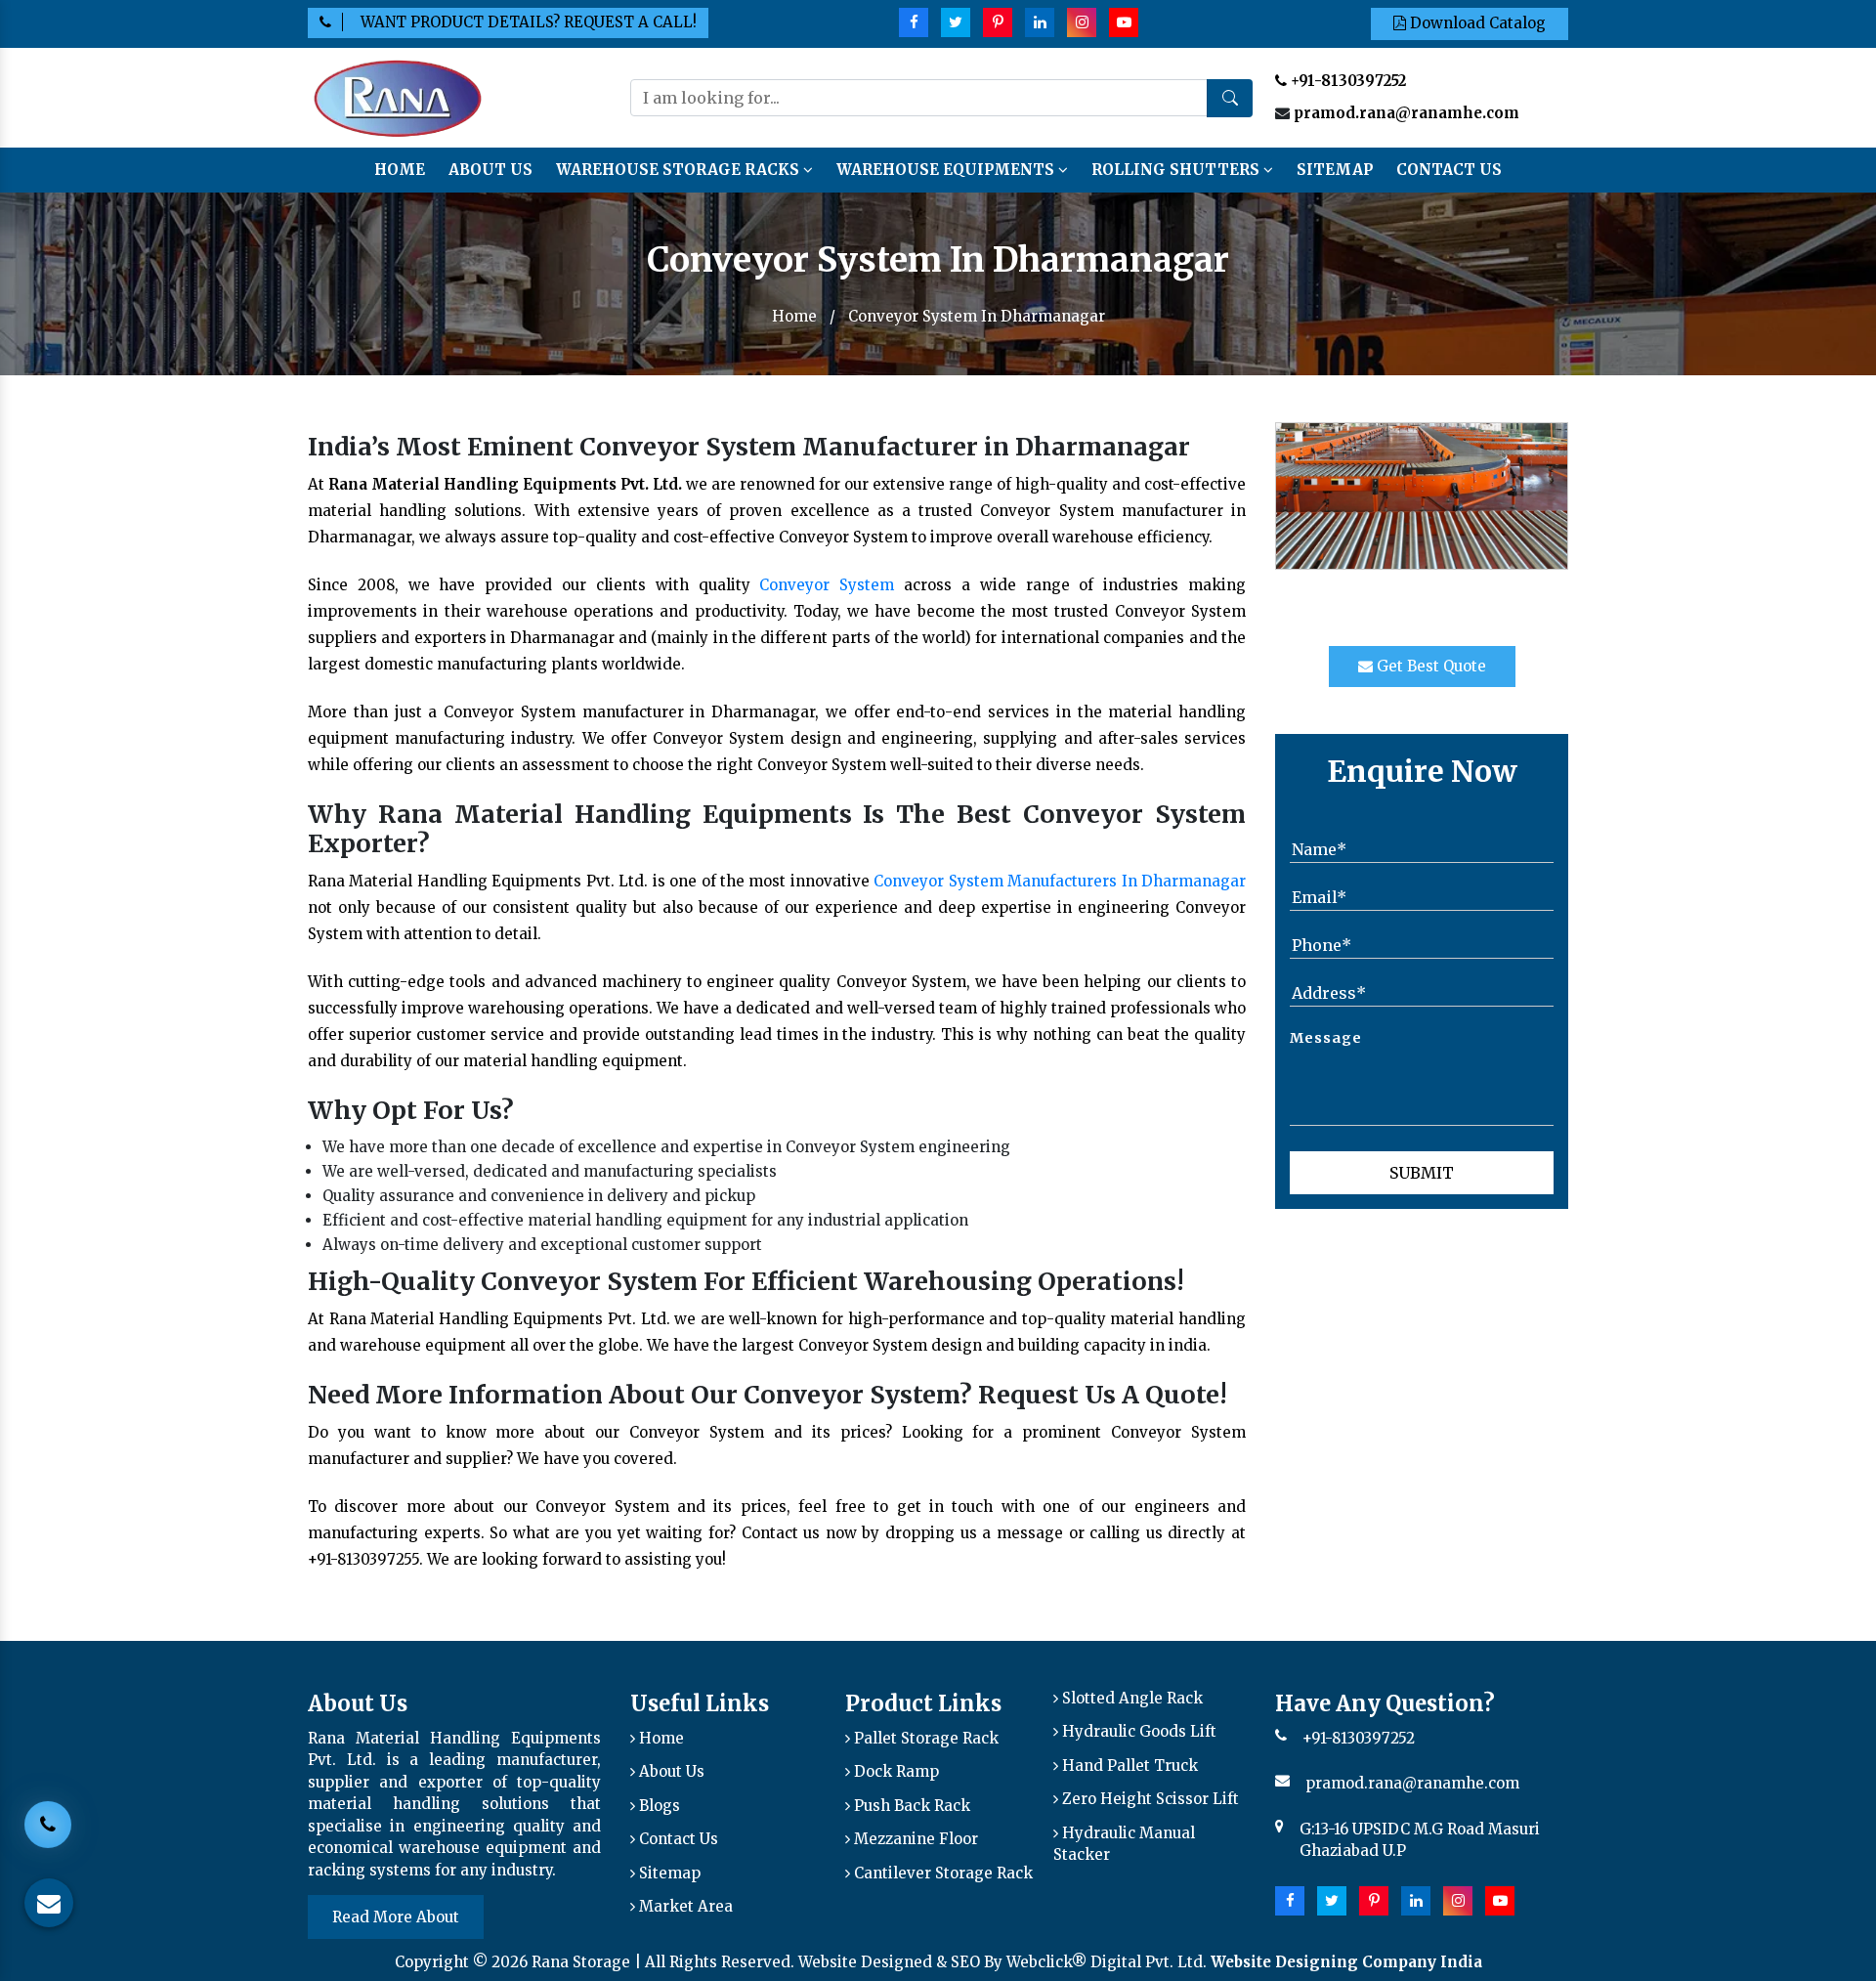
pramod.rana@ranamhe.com (1407, 113)
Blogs (658, 1806)
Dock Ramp (895, 1771)
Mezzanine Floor (914, 1839)
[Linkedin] (1040, 22)
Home (400, 170)
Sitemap (1335, 170)
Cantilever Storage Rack (941, 1873)
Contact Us (1449, 170)
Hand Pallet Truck (1128, 1766)
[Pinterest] (998, 22)
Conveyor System (827, 585)
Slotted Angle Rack (1130, 1698)
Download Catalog (1476, 23)
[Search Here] (1230, 98)
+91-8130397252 (1346, 81)
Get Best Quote (1429, 666)
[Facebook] (914, 22)
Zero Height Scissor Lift (1149, 1799)
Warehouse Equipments (947, 170)
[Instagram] (1082, 22)
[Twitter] (956, 22)
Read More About (396, 1917)
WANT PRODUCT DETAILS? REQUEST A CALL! (529, 22)
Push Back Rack (910, 1806)
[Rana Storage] (397, 96)
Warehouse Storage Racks (680, 170)
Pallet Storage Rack (924, 1738)
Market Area (684, 1906)
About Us (490, 170)
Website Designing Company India (1346, 1962)
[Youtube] (1124, 22)
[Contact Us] (48, 1827)
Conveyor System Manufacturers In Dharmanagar (1060, 881)
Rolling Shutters (1177, 170)
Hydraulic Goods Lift (1137, 1731)
